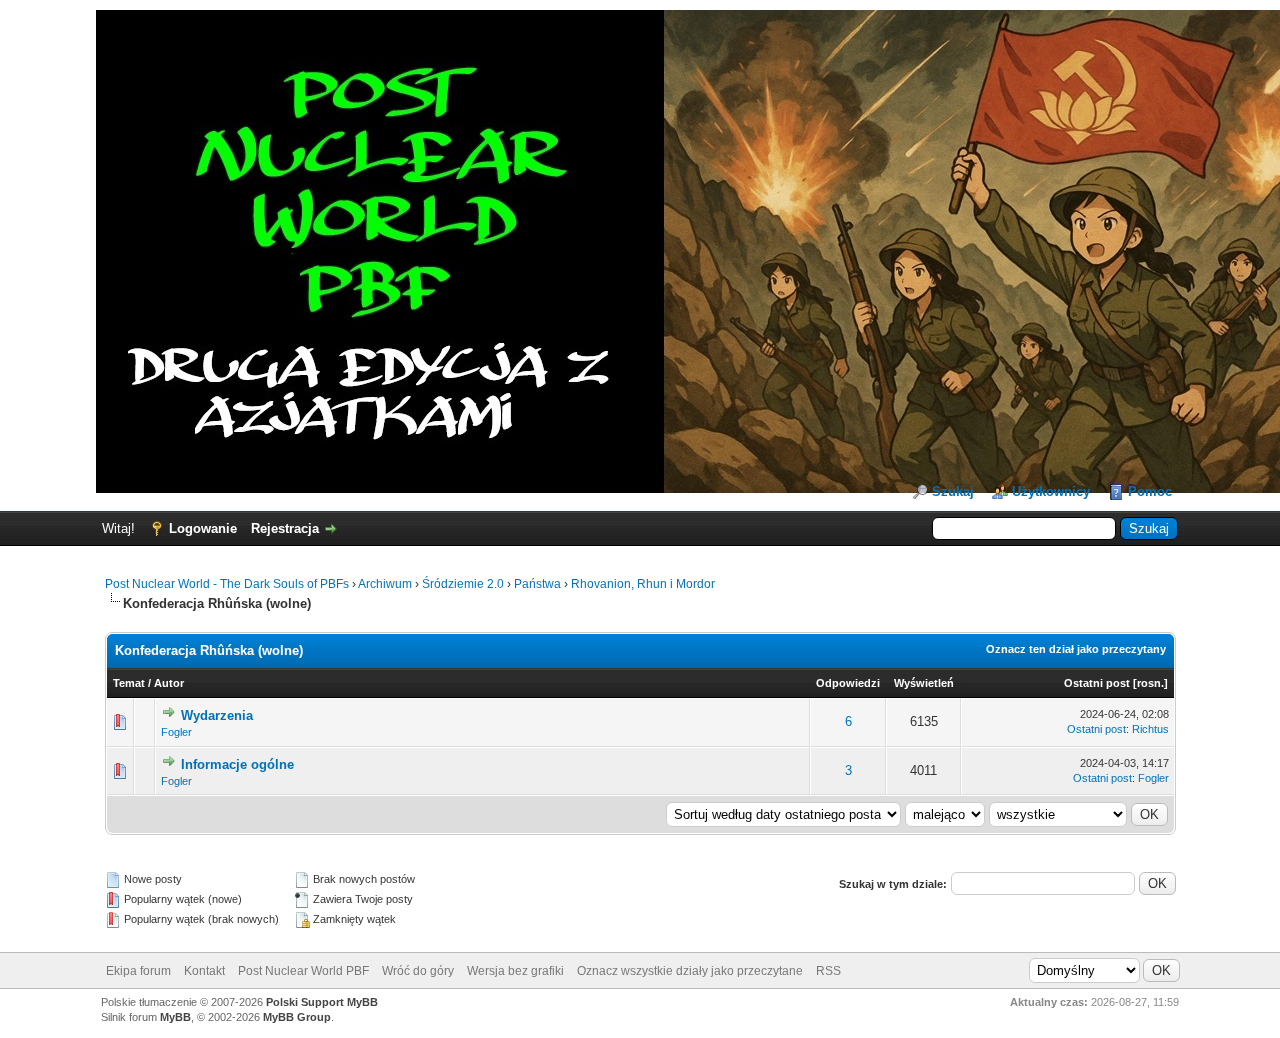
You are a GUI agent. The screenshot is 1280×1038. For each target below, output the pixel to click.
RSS (828, 971)
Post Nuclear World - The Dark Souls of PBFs (227, 584)
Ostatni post (1097, 683)
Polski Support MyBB (322, 1002)
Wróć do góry (418, 971)
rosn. (1150, 683)
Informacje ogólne (237, 764)
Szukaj (953, 491)
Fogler (176, 732)
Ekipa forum (138, 971)
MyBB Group (297, 1017)
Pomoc (1150, 491)
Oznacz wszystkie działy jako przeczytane (690, 971)
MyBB (175, 1017)
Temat (129, 683)
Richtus (1150, 729)
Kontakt (204, 971)
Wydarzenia (217, 715)
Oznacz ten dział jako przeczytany (1076, 649)
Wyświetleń (924, 683)
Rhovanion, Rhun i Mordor (643, 584)
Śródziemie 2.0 (463, 584)
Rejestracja (285, 528)
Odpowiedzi (848, 683)
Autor (169, 683)
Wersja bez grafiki (515, 971)
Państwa (537, 584)
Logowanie (203, 528)
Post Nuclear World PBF (303, 971)
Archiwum (385, 584)
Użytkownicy (1051, 491)
